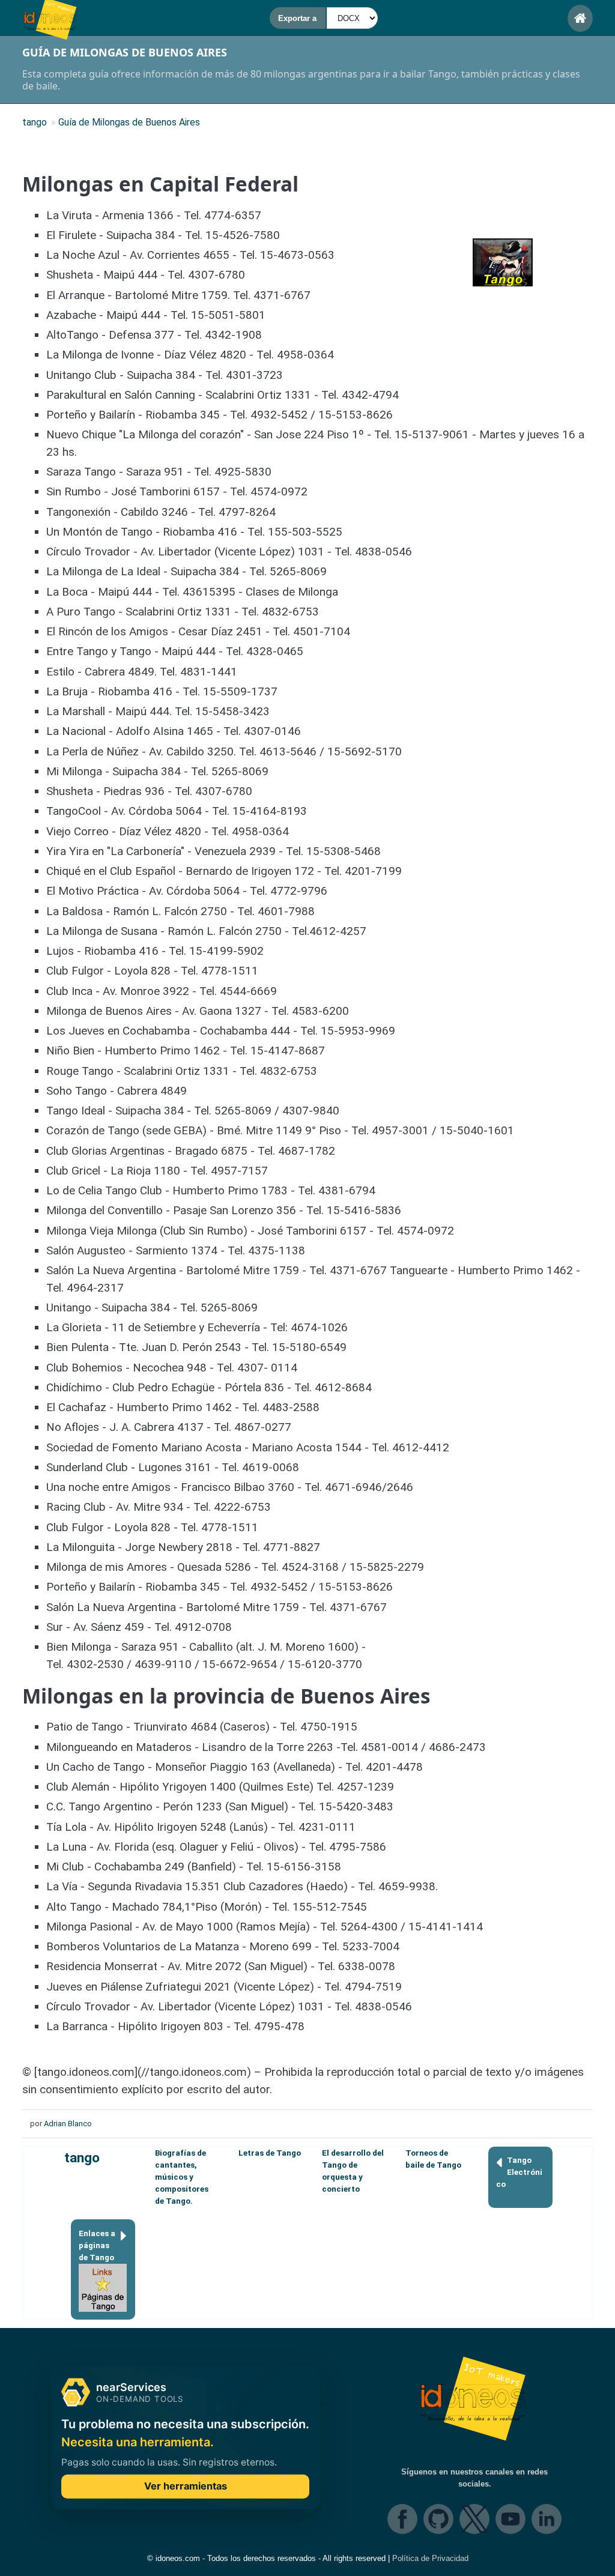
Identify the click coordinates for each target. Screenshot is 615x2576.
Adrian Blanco (68, 2124)
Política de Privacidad (430, 2558)
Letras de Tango (270, 2153)
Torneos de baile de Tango (433, 2159)
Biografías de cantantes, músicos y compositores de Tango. (182, 2177)
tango (82, 2158)
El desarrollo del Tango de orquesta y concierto (353, 2171)
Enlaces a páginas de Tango (97, 2245)
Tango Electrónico (519, 2172)
